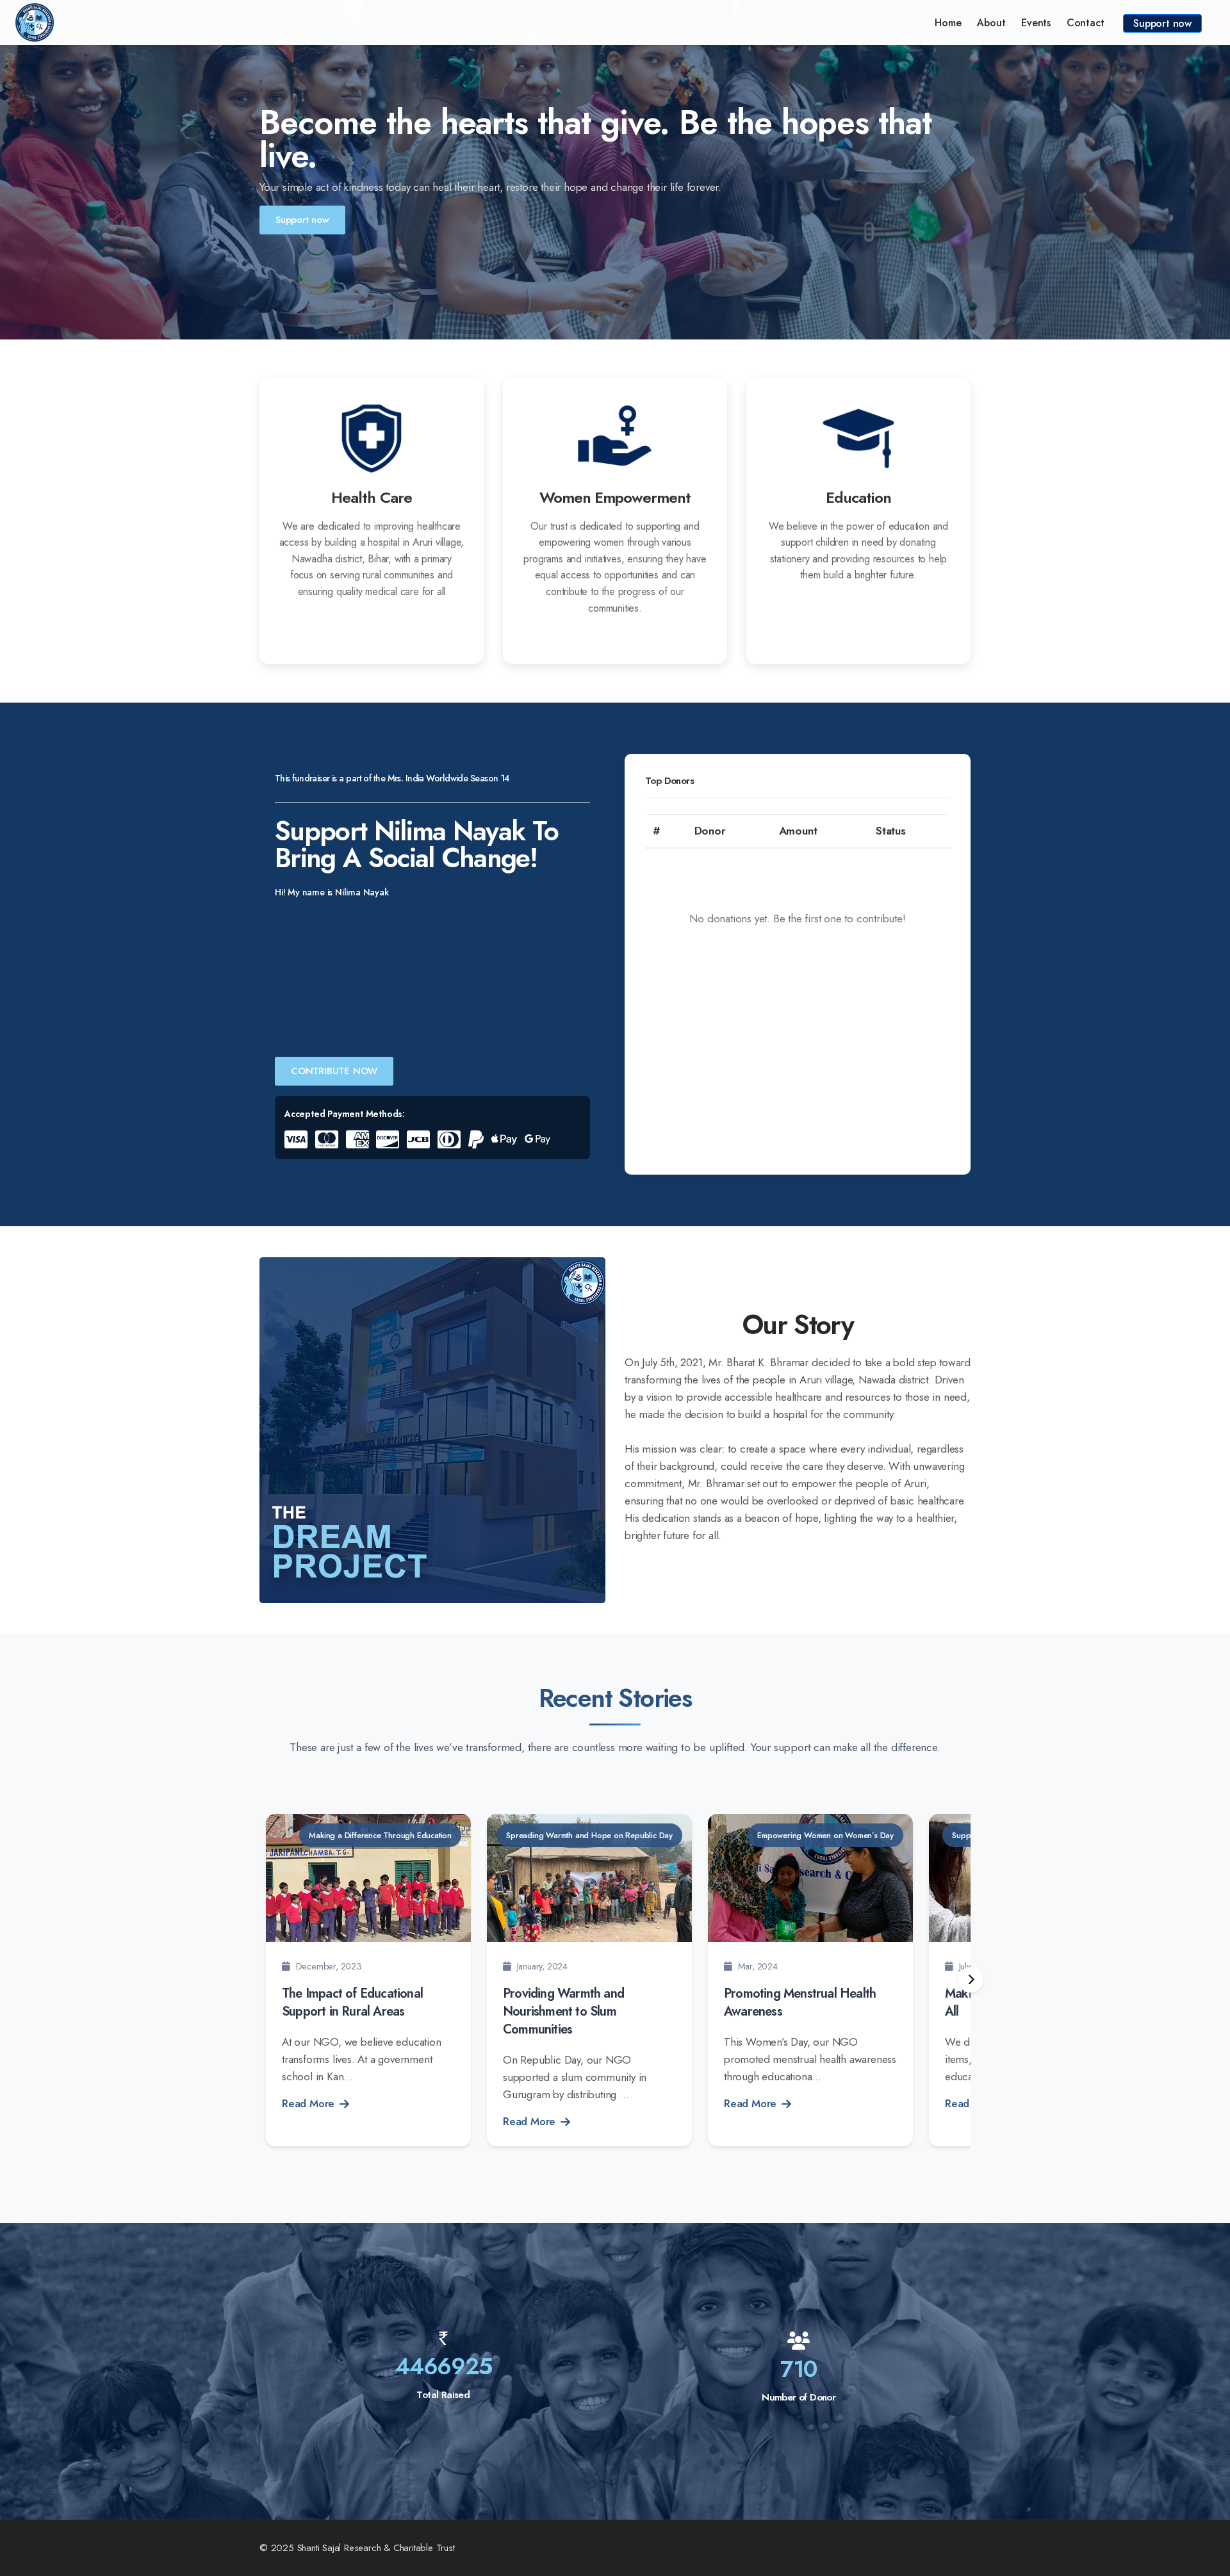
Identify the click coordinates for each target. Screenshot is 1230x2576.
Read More (308, 2103)
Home (948, 23)
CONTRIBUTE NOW (334, 1071)
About (991, 23)
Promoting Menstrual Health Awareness (800, 2002)
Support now (1162, 23)
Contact (1086, 23)
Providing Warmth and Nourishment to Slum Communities (563, 2011)
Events (1036, 23)
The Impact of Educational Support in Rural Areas (352, 2002)
